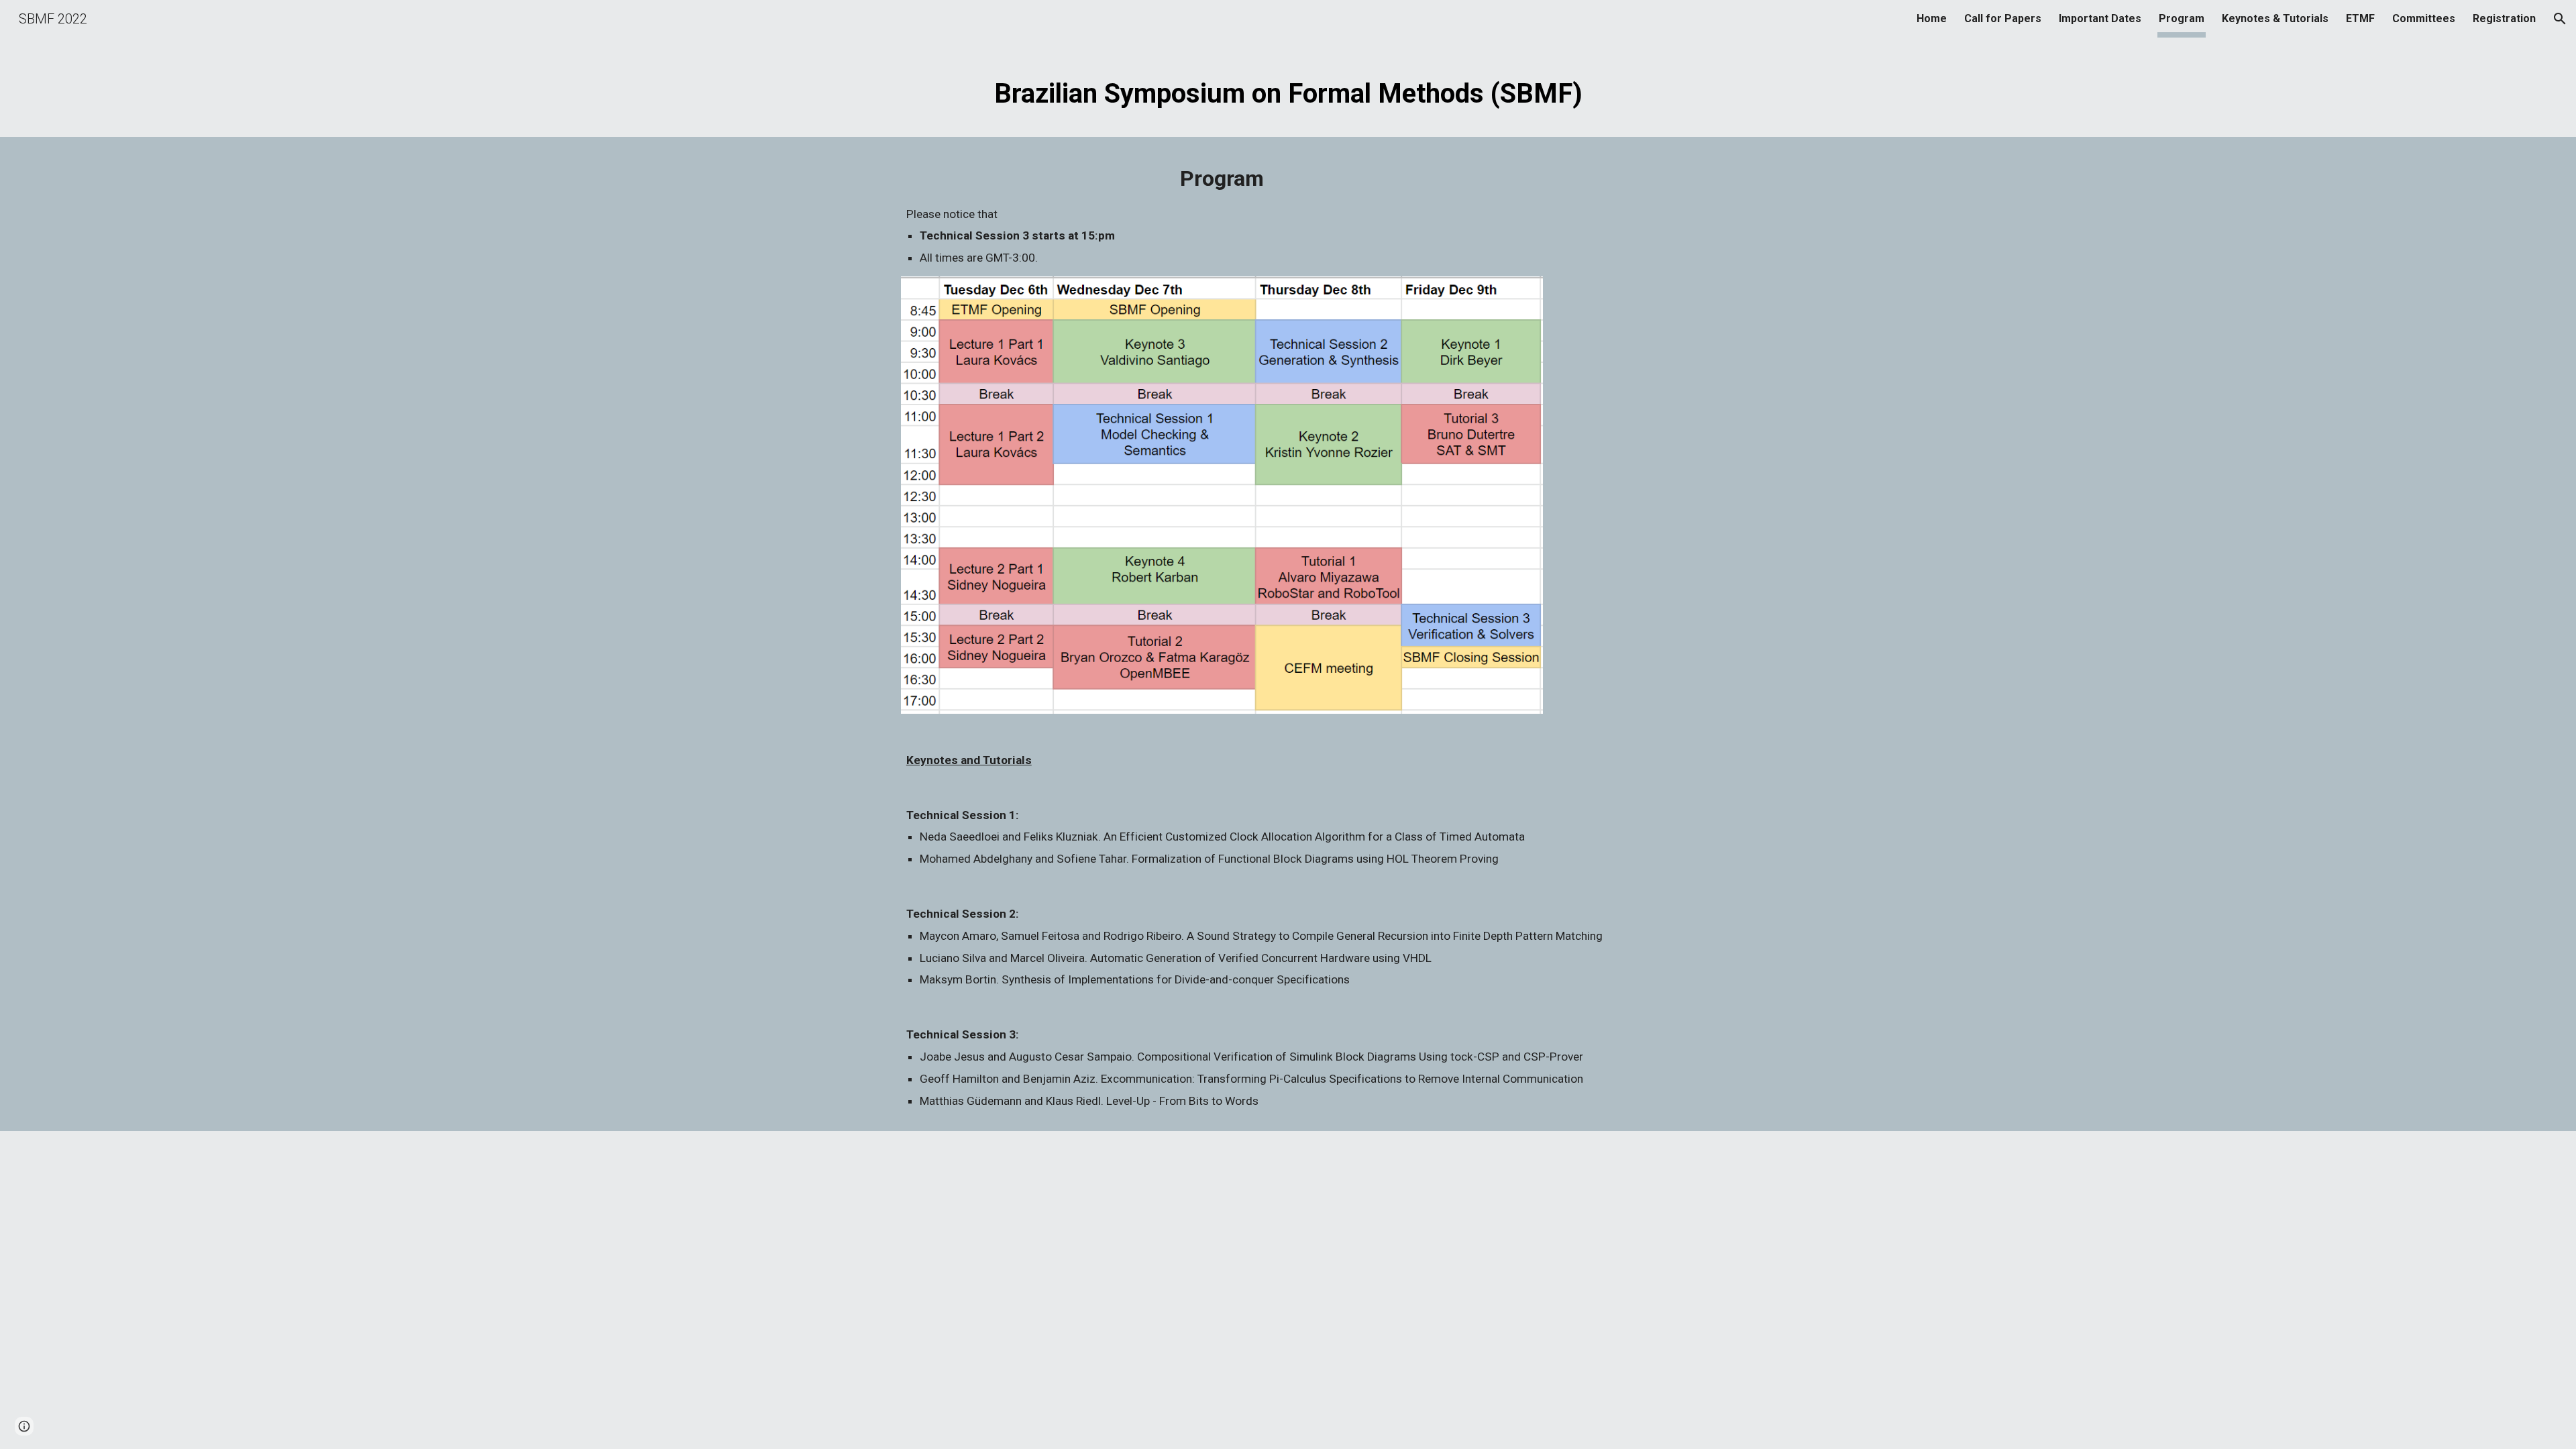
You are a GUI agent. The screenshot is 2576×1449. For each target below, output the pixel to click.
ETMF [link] (2360, 18)
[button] (2560, 19)
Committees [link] (2424, 18)
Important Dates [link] (2100, 18)
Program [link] (2182, 18)
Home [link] (1932, 18)
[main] (1288, 89)
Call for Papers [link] (2003, 18)
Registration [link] (2504, 18)
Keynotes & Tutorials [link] (2275, 18)
